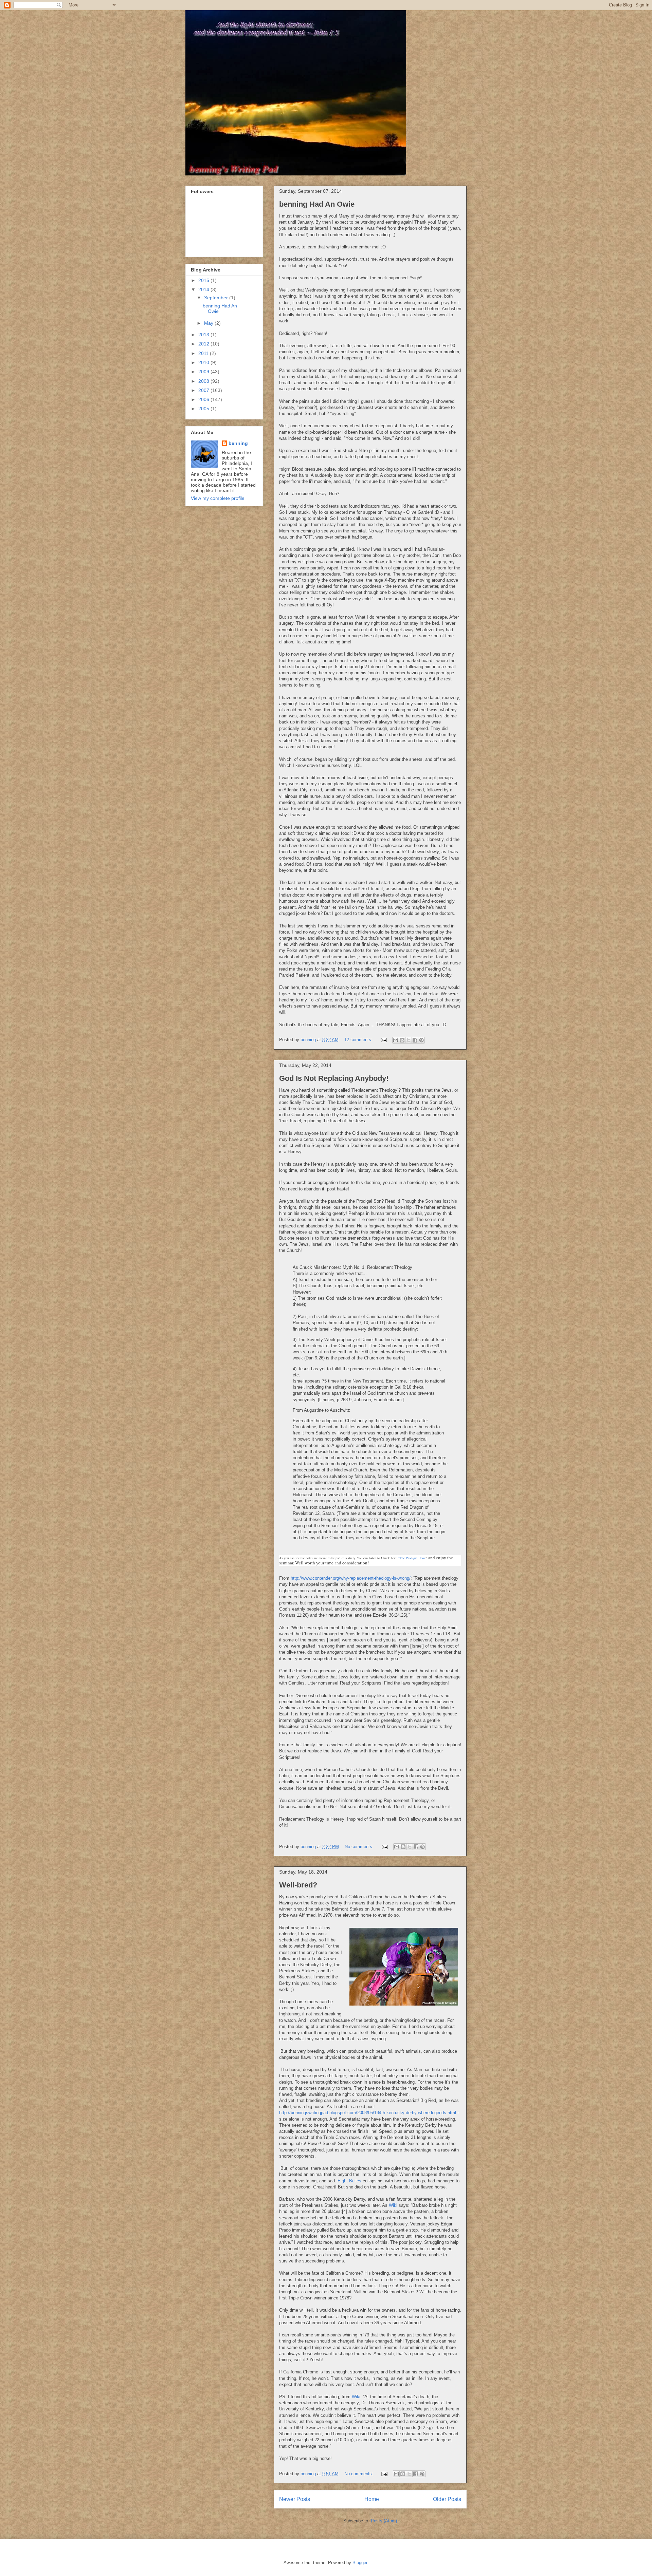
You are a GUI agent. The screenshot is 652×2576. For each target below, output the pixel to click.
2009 (204, 372)
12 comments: (359, 1040)
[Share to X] (409, 1040)
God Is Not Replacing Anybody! (334, 1078)
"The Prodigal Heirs (412, 1558)
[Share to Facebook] (415, 1040)
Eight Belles (349, 2181)
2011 (204, 353)
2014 (204, 289)
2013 (204, 335)
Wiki (393, 2205)
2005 (204, 409)
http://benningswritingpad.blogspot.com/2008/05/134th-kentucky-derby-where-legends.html (368, 2113)
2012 (204, 344)
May (209, 323)
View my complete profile (218, 498)
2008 (204, 381)
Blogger (360, 2563)
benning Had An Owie (317, 204)
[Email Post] (383, 1040)
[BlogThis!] (402, 1040)
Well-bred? (298, 1885)
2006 (204, 399)
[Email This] (396, 1040)
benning (238, 443)
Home (372, 2499)
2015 (204, 280)
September (217, 298)
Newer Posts (295, 2499)
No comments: (360, 1847)
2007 (204, 390)
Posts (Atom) (384, 2521)
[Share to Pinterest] (421, 1040)
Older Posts (447, 2499)
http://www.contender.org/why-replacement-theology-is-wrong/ (351, 1578)
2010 (204, 362)
